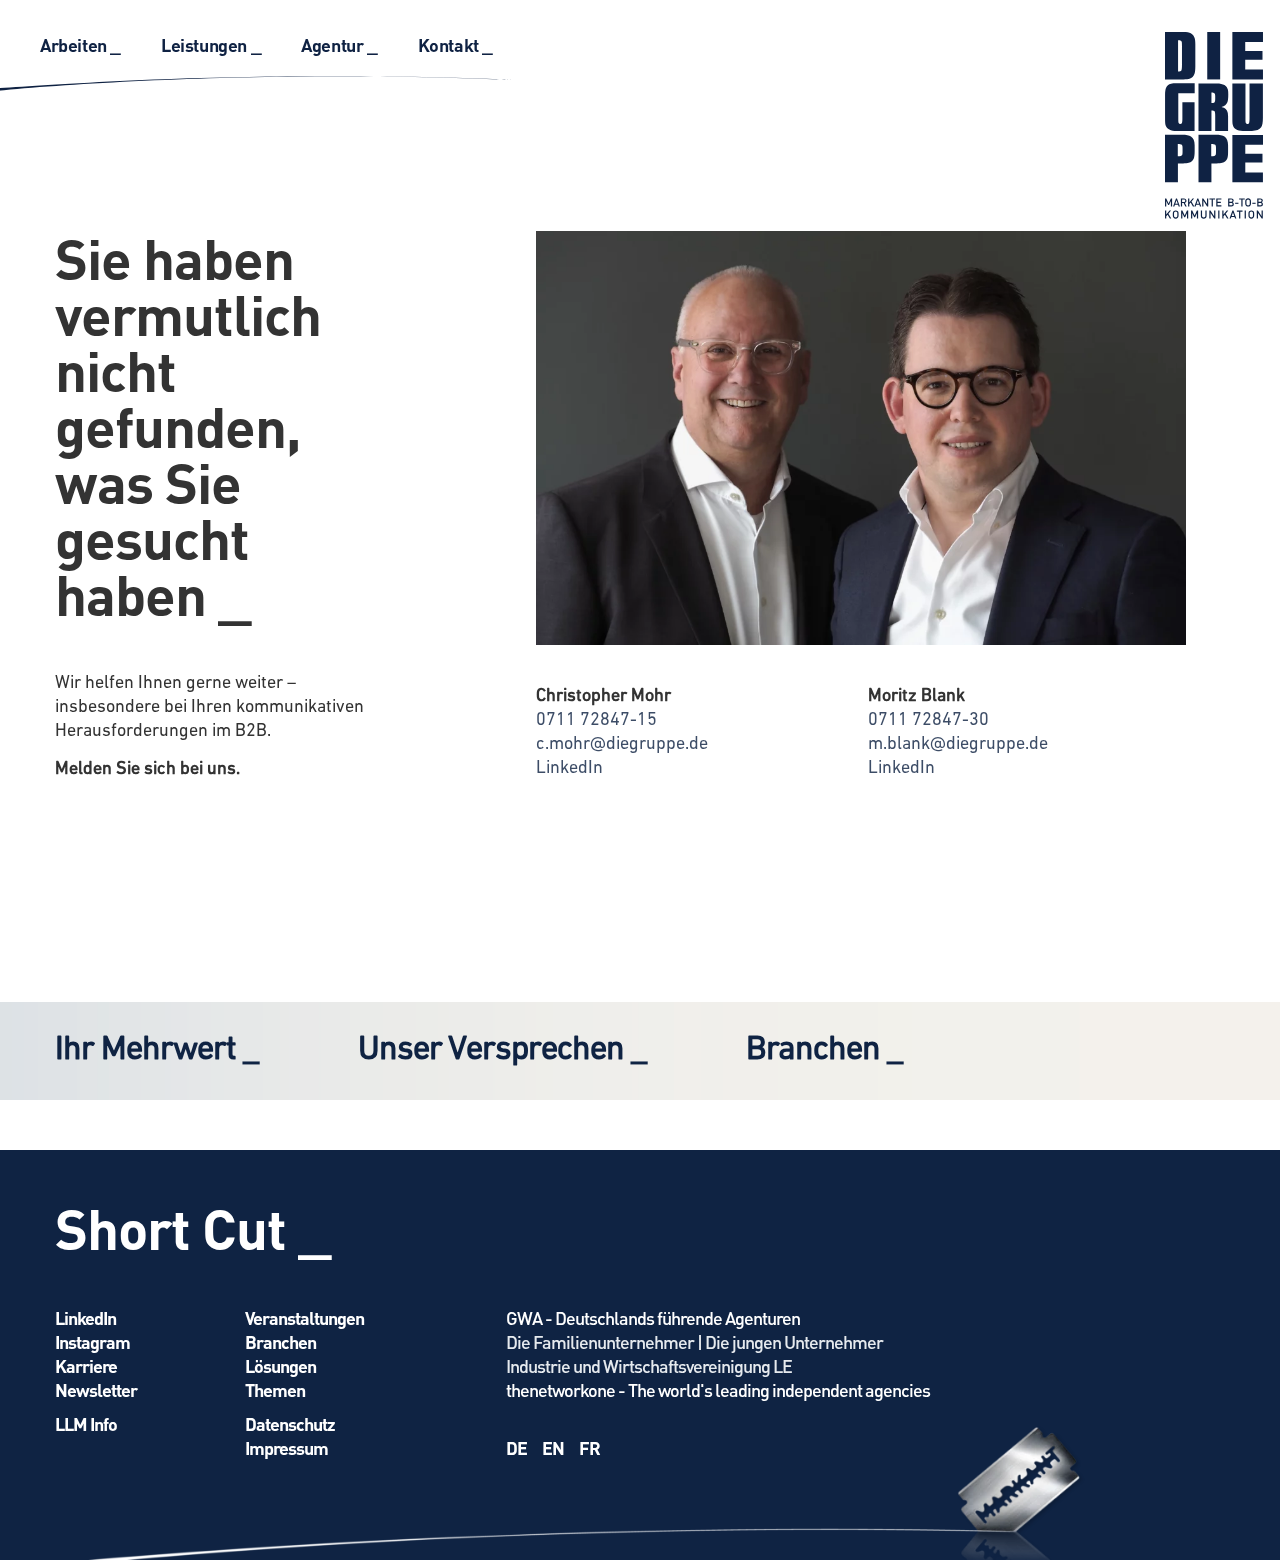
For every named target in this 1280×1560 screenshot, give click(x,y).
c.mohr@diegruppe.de (622, 745)
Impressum (286, 1447)
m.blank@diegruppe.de (958, 745)
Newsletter (96, 1389)
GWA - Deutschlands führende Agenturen (653, 1317)
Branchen (280, 1341)
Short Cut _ (193, 1227)
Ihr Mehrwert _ (156, 1050)
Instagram (92, 1341)
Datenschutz (290, 1423)
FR (589, 1447)
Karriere (86, 1365)
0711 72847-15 (596, 721)
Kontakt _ (455, 44)
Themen (275, 1389)
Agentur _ (339, 44)
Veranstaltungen (304, 1317)
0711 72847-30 (928, 721)
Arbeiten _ (80, 44)
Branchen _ (824, 1050)
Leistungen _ (211, 44)
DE (516, 1447)
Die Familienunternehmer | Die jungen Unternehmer (694, 1341)
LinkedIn (569, 769)
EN (553, 1447)
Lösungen (280, 1365)
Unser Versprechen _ (502, 1050)
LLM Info (86, 1423)
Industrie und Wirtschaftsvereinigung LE (649, 1365)
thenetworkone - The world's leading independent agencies (718, 1389)
